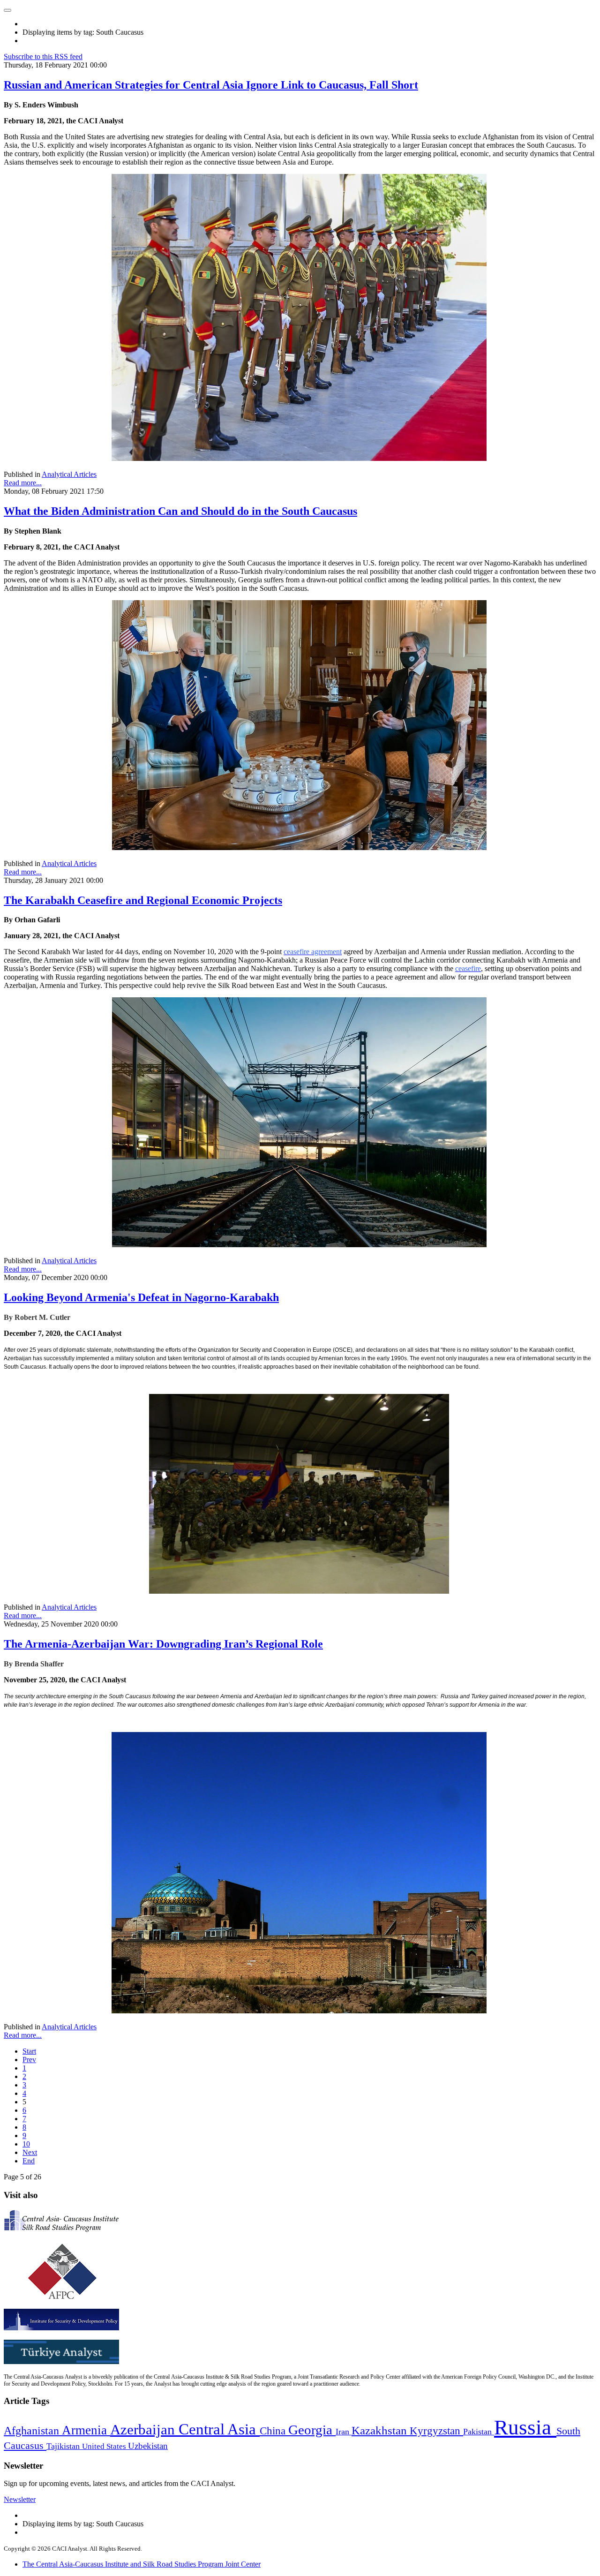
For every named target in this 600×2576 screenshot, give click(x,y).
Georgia (312, 2430)
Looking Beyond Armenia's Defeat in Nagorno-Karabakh (141, 1297)
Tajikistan (64, 2446)
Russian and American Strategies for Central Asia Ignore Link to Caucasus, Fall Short (211, 85)
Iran (344, 2432)
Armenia (86, 2430)
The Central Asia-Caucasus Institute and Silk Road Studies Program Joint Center (142, 2564)
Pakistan (479, 2432)
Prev (29, 2060)
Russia (525, 2427)
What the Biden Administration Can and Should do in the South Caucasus (180, 511)
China (274, 2431)
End (29, 2161)
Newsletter (20, 2499)
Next (30, 2152)
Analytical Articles (69, 474)
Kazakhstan (381, 2430)
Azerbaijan (144, 2430)
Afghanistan (33, 2431)
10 (26, 2144)
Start (29, 2051)
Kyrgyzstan (436, 2431)
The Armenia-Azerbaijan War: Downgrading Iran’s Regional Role (163, 1644)
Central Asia (219, 2429)
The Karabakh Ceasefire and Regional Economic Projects (143, 900)
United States (105, 2446)
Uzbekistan (148, 2446)
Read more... (23, 483)
